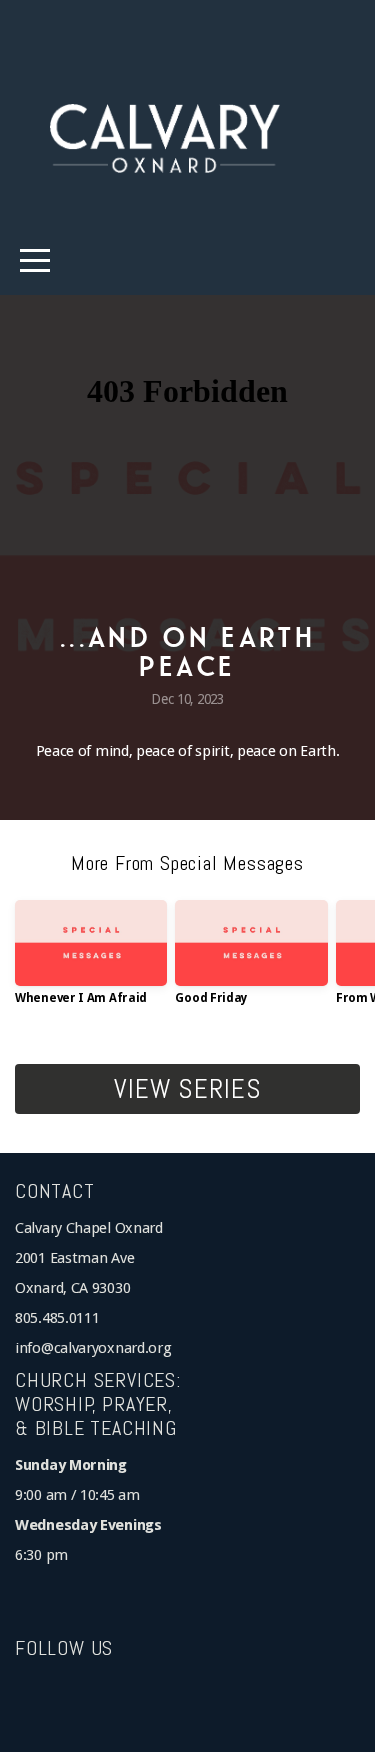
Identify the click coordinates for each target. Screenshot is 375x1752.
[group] (91, 960)
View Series (187, 1089)
